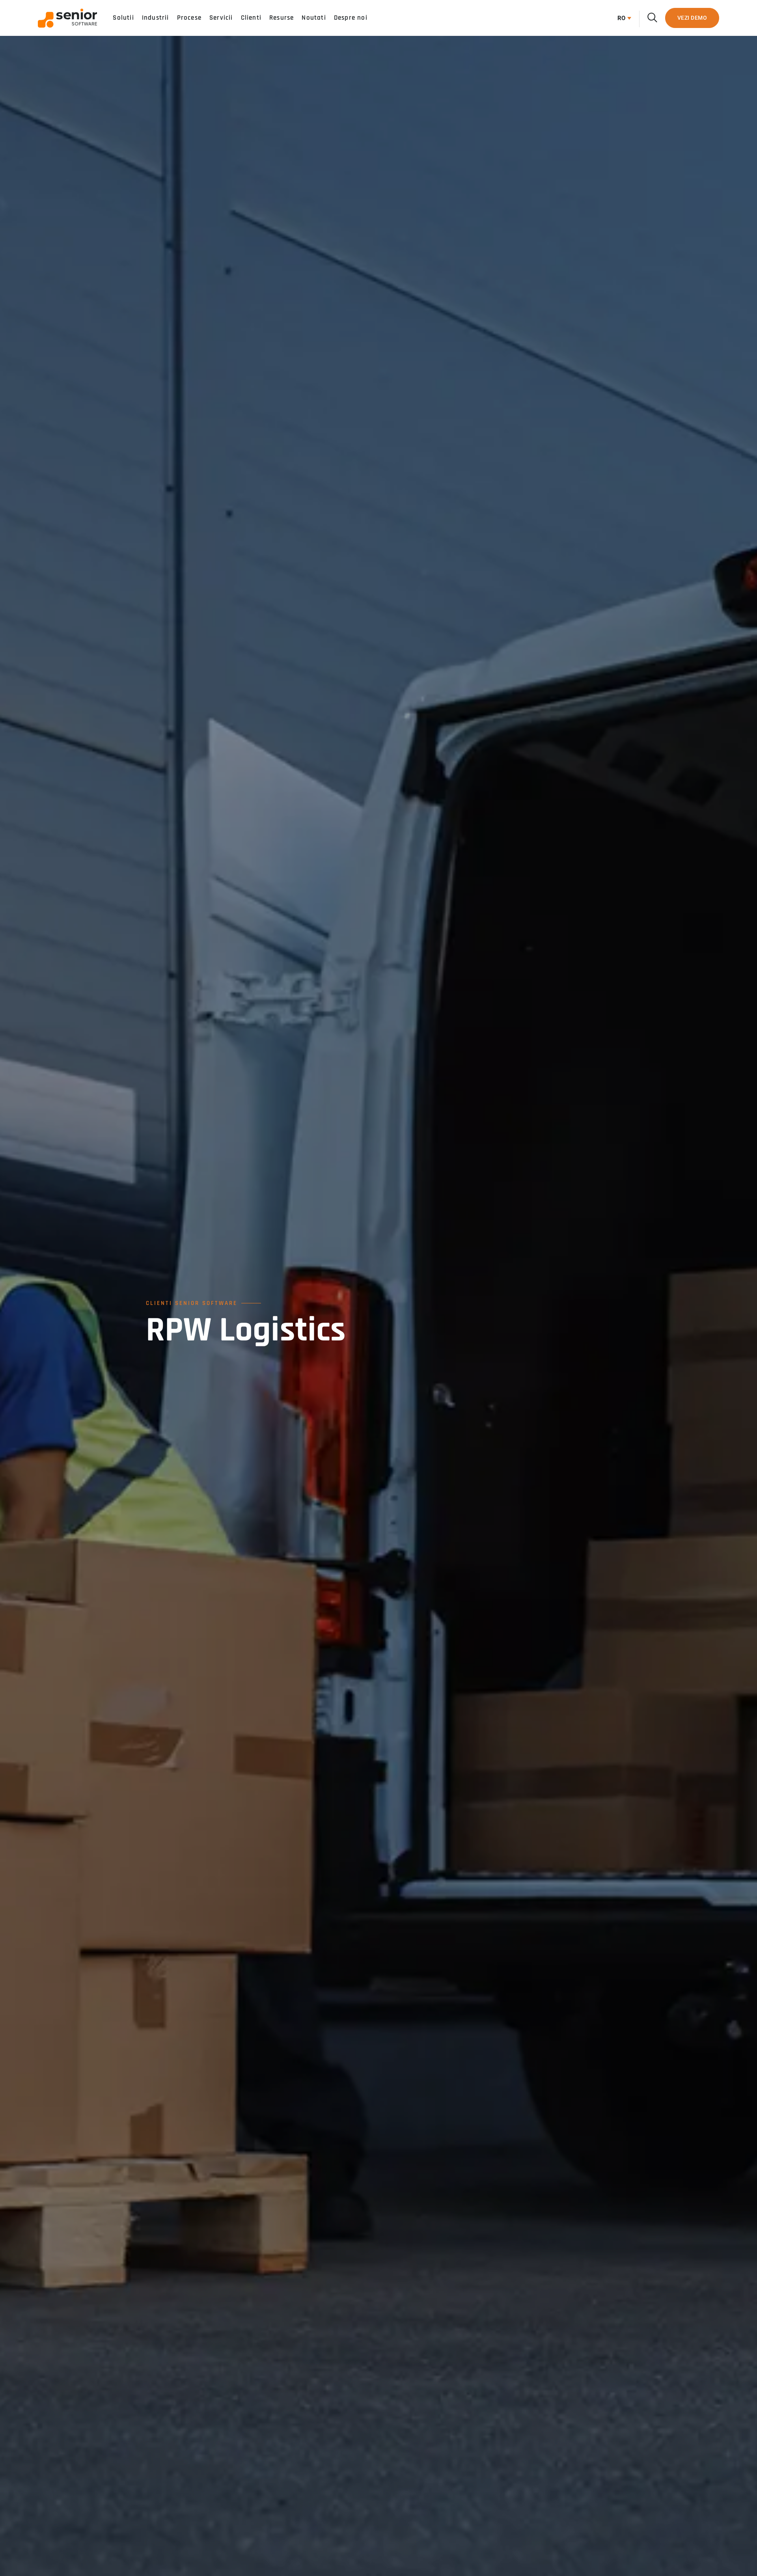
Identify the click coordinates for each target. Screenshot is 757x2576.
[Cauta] (652, 18)
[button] (622, 18)
